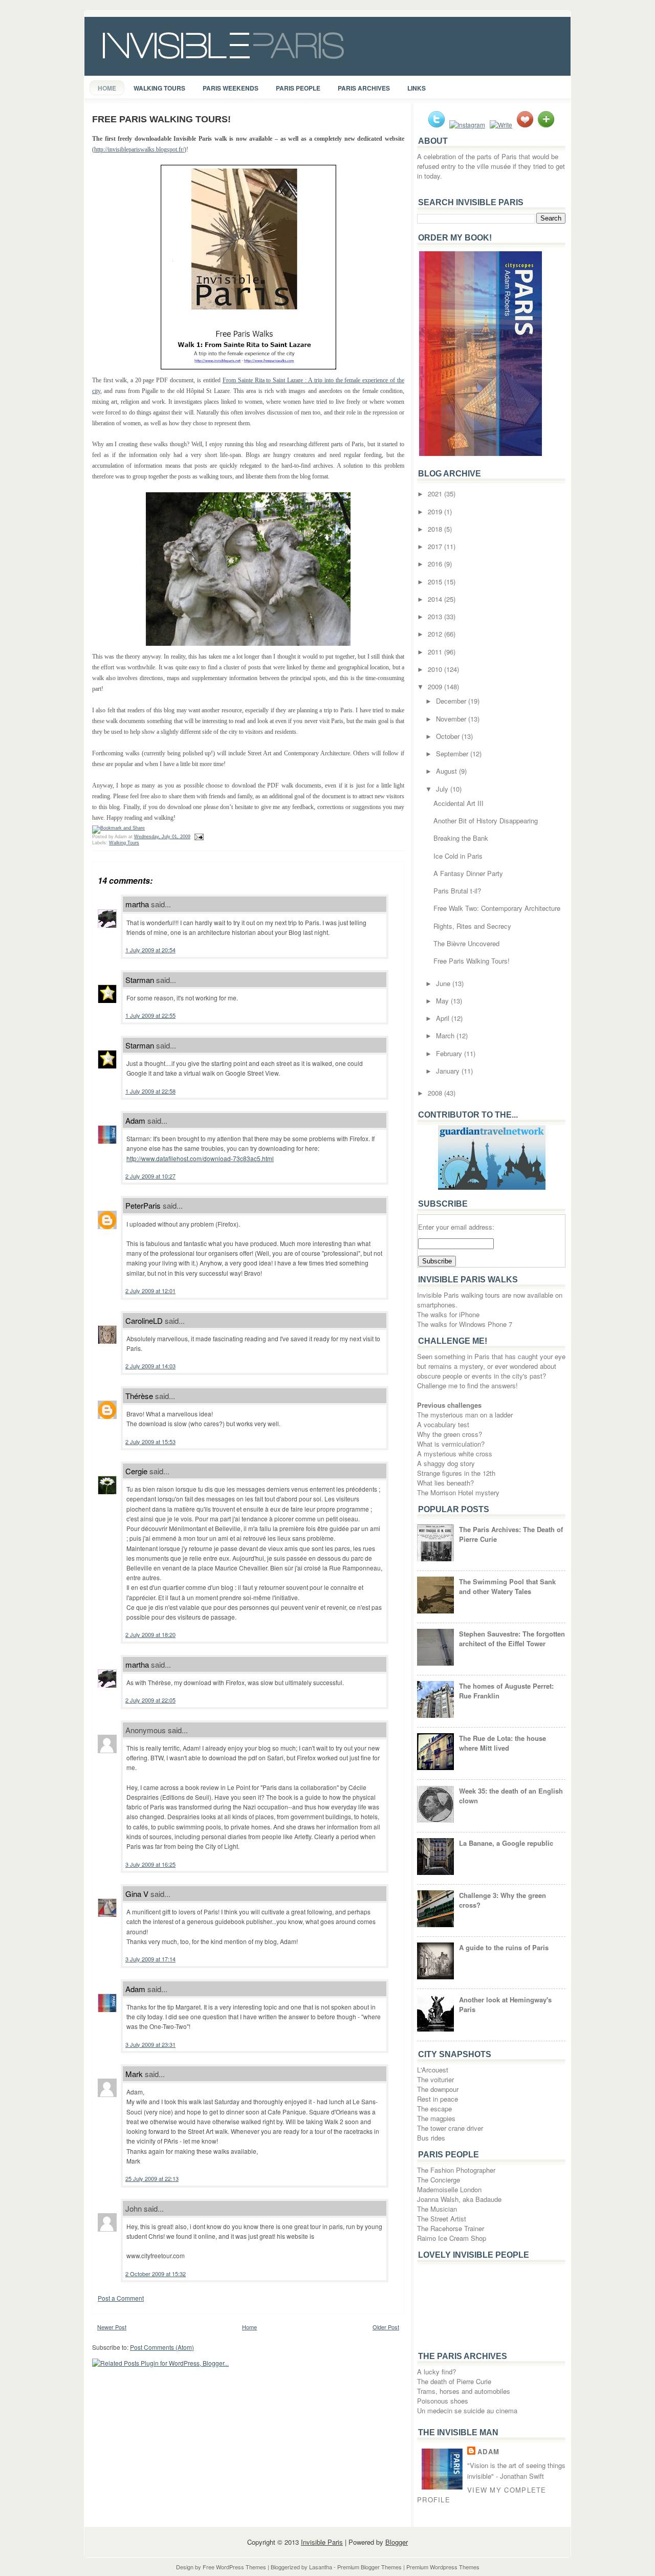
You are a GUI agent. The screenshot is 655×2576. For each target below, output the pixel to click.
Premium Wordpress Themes (443, 2567)
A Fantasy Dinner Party (468, 873)
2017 (436, 546)
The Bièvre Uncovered (466, 943)
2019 (436, 511)
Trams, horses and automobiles (464, 2391)
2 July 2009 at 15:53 (150, 1442)
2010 (436, 669)
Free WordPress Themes (234, 2567)
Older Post (386, 2327)
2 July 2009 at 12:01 (150, 1291)
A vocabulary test (443, 1424)
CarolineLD (144, 1320)
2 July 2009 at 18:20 (150, 1634)
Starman (140, 980)
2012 (436, 634)
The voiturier (435, 2079)
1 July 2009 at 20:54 (150, 950)
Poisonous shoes (443, 2401)
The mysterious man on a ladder (465, 1415)
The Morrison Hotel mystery (458, 1492)
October (449, 736)
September (453, 754)
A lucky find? (436, 2372)
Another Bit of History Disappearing (486, 821)
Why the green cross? (450, 1434)
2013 (436, 616)
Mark (134, 2074)
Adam (135, 1120)
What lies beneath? (445, 1483)
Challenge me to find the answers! (467, 1385)
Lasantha (321, 2567)
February (450, 1053)
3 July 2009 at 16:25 (150, 1864)
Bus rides (431, 2138)
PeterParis (143, 1205)
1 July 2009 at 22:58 (150, 1091)
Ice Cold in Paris (458, 856)
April (444, 1018)
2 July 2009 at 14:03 (150, 1366)
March (446, 1035)
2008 (436, 1093)
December (452, 701)
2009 (436, 686)
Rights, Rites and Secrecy (472, 926)
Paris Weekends (231, 88)
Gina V (137, 1894)
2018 (436, 529)
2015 (436, 582)
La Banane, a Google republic (506, 1843)
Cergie (136, 1471)
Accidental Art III (458, 803)
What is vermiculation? (451, 1444)
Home (107, 88)
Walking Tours (159, 88)
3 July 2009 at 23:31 (150, 2044)
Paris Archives (364, 88)
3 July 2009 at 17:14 (150, 1959)
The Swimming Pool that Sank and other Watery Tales (507, 1586)
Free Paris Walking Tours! (161, 119)
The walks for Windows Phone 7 (465, 1324)
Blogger (397, 2542)
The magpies (436, 2118)
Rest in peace (438, 2099)
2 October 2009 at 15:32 (156, 2274)
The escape (434, 2109)
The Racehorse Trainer (451, 2228)
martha (137, 904)
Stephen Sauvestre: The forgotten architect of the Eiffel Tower (512, 1639)
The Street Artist (442, 2219)
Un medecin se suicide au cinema (467, 2410)
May (443, 1001)
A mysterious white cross (455, 1454)
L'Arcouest (433, 2070)
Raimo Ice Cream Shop (452, 2238)
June (444, 983)
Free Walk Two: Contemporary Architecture (497, 908)
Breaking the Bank (461, 838)
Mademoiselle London (449, 2189)
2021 (436, 494)
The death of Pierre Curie (454, 2381)
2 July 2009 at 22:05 (150, 1700)
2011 (436, 652)
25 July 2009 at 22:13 (152, 2178)
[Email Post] (198, 837)
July (443, 789)
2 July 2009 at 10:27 (150, 1176)
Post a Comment (121, 2298)
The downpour (438, 2089)
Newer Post (112, 2327)
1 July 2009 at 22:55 (150, 1015)
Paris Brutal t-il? (457, 891)
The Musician (437, 2209)
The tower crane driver (450, 2128)
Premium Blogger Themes (369, 2567)
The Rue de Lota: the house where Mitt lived (503, 1743)
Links (417, 88)
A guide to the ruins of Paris (504, 1947)
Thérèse (139, 1396)
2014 (436, 599)
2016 (436, 564)
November (452, 719)
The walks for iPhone (448, 1314)
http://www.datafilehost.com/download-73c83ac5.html (200, 1158)
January (449, 1071)
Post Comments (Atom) (162, 2347)
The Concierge (439, 2180)
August (447, 771)
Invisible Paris (322, 2542)
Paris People (298, 88)
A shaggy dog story (446, 1463)
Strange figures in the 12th (456, 1473)
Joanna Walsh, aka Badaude (459, 2199)
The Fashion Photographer (456, 2170)
